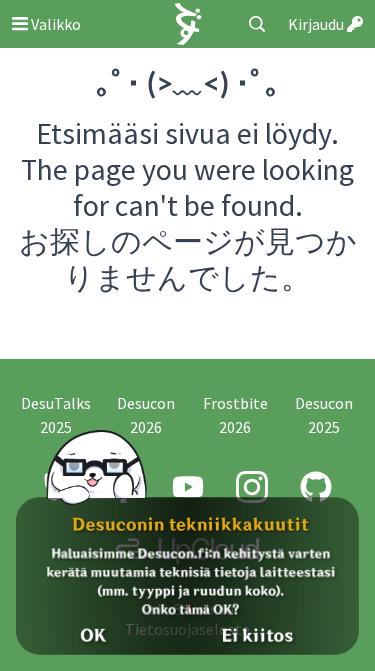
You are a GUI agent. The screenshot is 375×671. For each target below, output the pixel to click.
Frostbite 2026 (235, 415)
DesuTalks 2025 (56, 415)
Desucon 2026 (146, 415)
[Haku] (257, 24)
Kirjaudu (317, 24)
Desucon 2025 (324, 415)
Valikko (54, 24)
